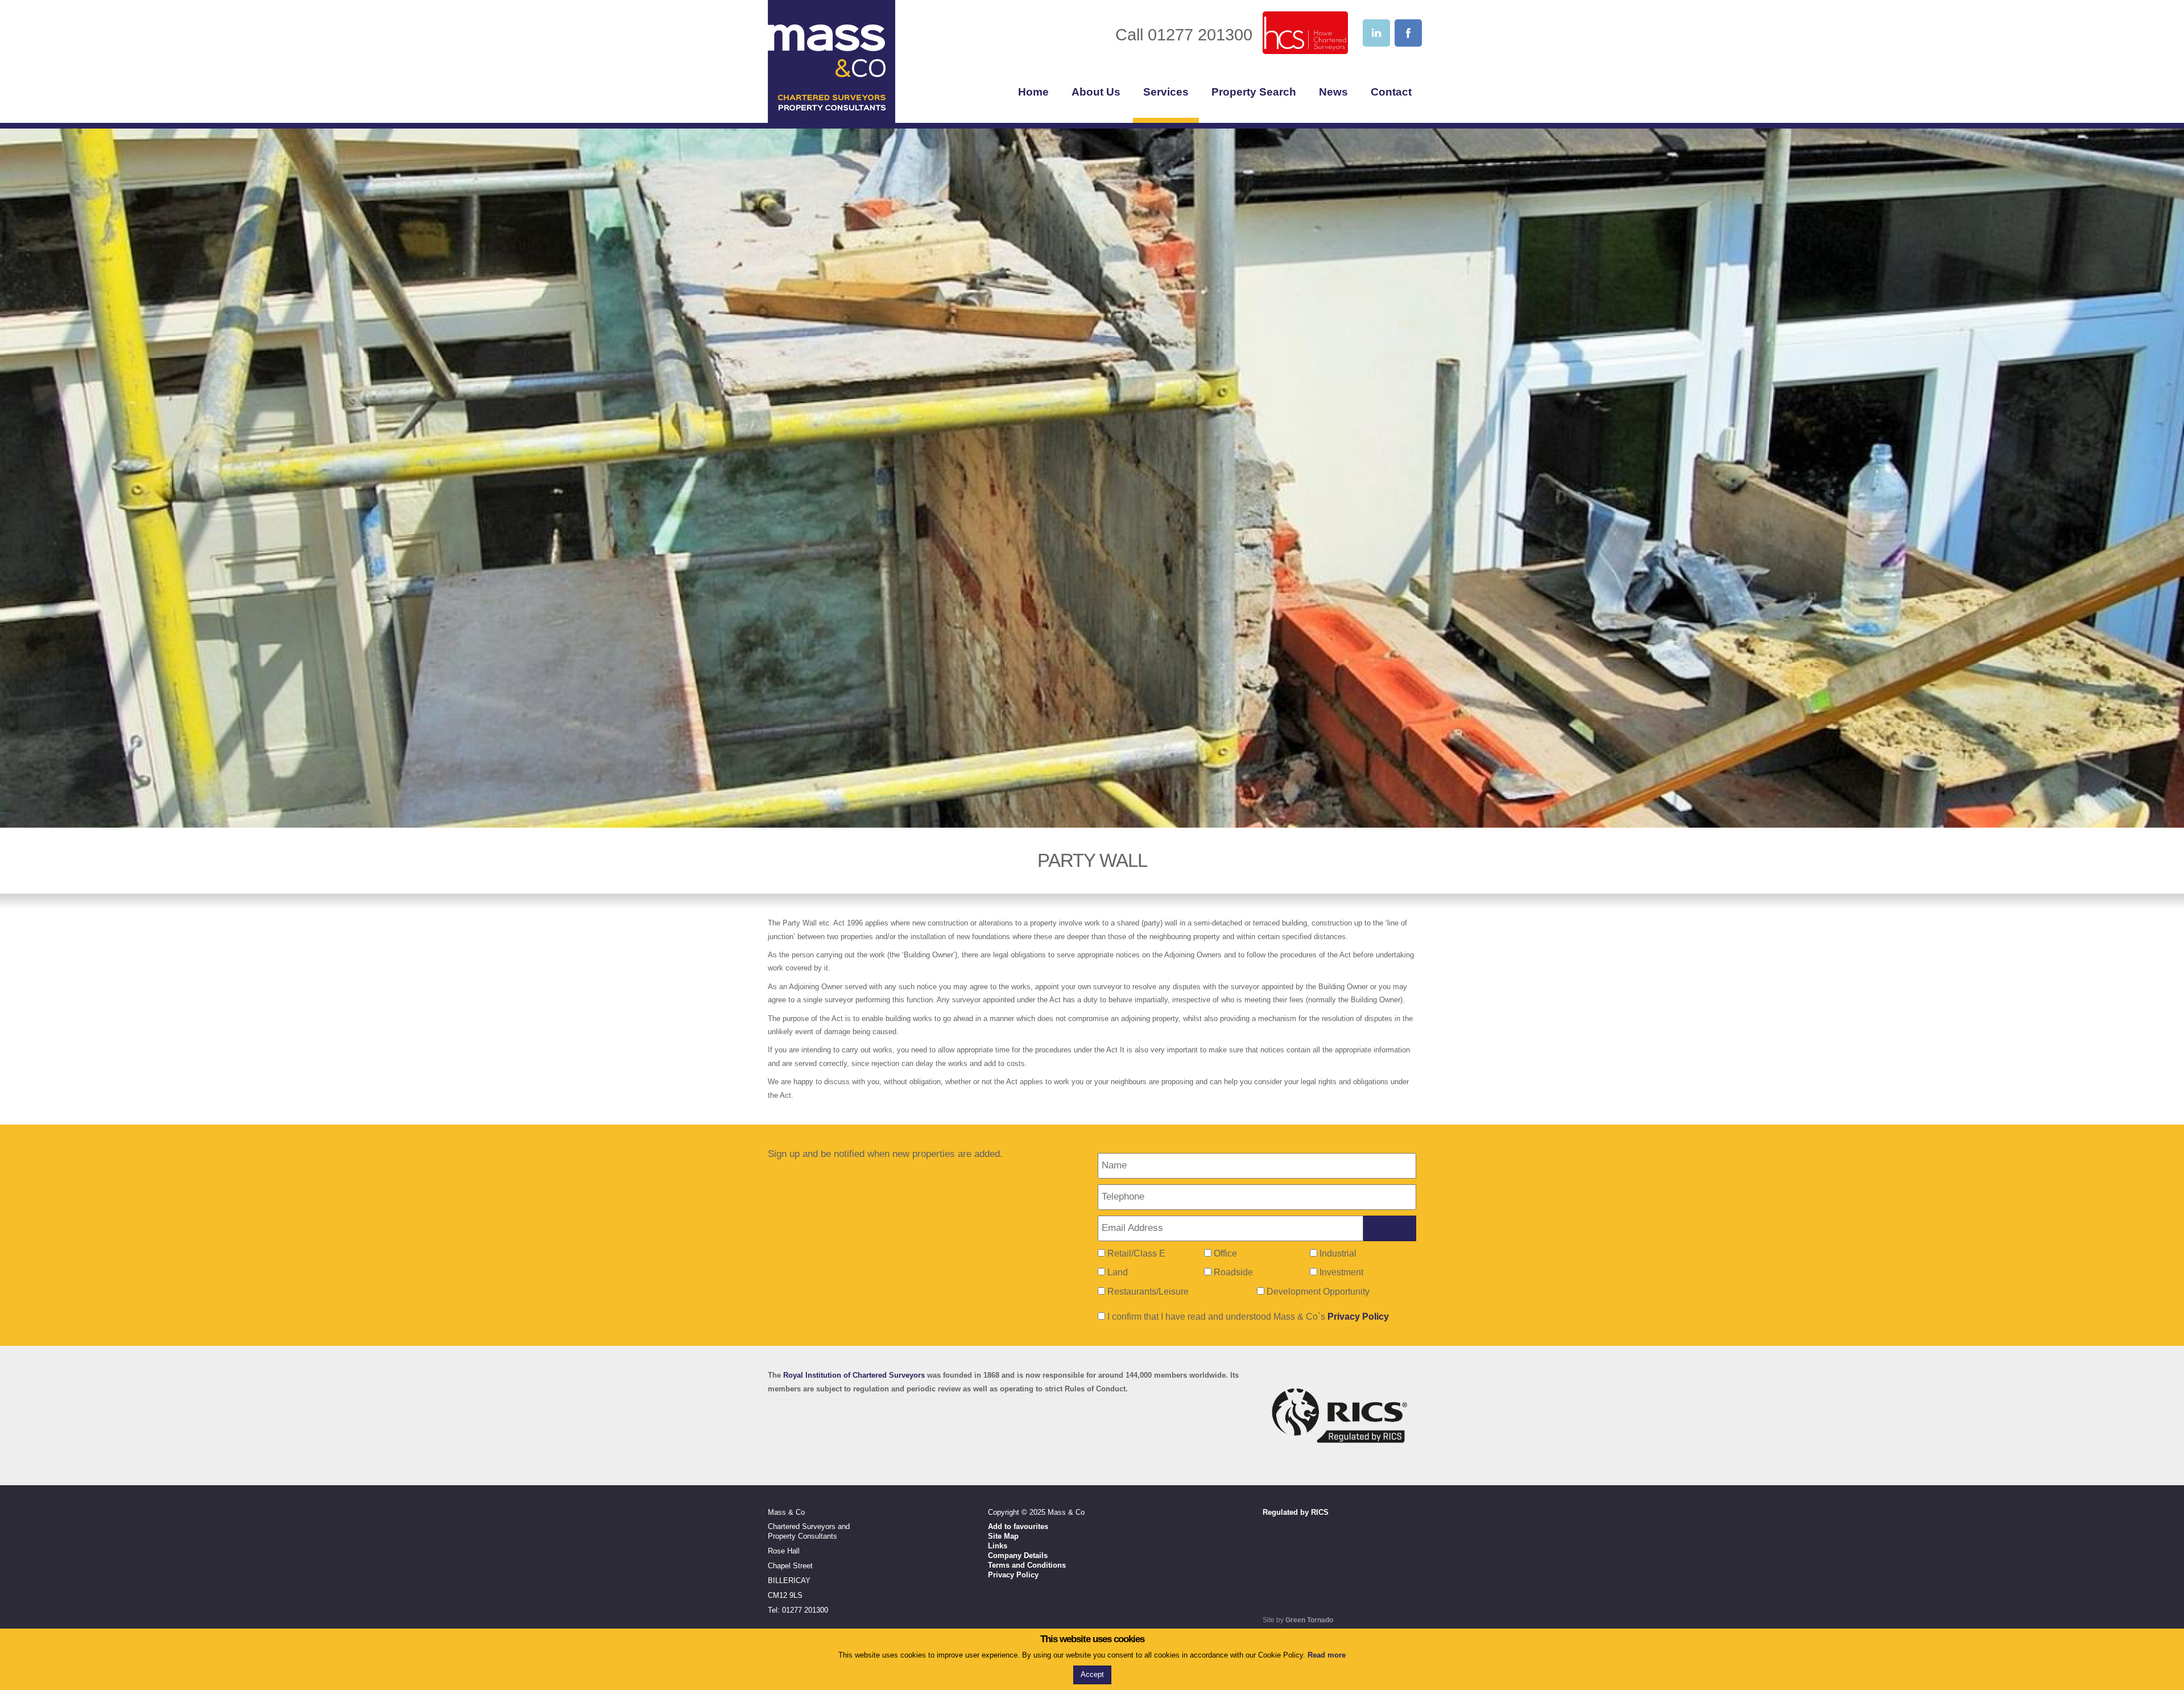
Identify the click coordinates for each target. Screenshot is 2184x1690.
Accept (1092, 1674)
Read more (1327, 1655)
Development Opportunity (1318, 1292)
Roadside (1233, 1272)
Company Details (1018, 1555)
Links (998, 1546)
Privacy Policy (1358, 1317)
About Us (1096, 92)
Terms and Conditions (1027, 1565)
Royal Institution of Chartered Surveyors (854, 1375)
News (1333, 92)
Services (1166, 92)
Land (1118, 1272)
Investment (1341, 1272)
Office (1225, 1253)
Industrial (1338, 1253)
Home (1033, 92)
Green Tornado (1309, 1620)
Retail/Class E (1136, 1253)
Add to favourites (1018, 1526)
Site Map (1003, 1536)
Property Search (1254, 92)
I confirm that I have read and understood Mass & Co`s (1247, 1317)
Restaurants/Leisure (1148, 1292)
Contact (1391, 92)
